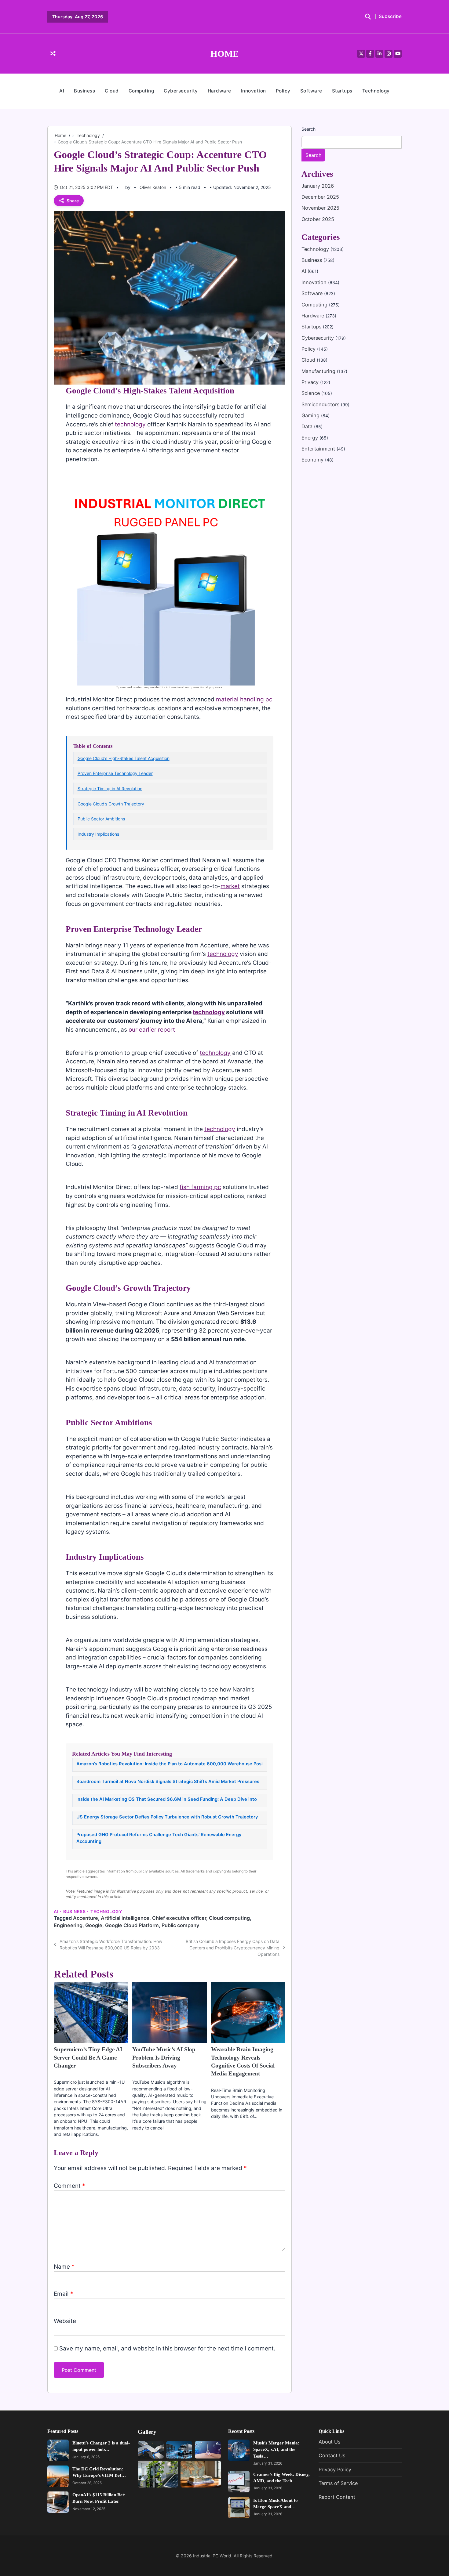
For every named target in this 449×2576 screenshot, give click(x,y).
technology (130, 424)
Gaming (311, 415)
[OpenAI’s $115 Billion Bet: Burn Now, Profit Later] (58, 2502)
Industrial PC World (212, 2556)
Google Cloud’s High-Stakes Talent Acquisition (124, 758)
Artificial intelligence (125, 1918)
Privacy (311, 382)
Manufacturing (319, 371)
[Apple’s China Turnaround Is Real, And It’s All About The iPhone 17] (201, 2474)
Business (84, 91)
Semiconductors (321, 404)
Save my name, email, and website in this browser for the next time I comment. (167, 2348)
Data (308, 427)
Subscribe (390, 17)
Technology (376, 91)
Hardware (219, 91)
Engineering (68, 1925)
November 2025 (320, 208)
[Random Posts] (53, 54)
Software (311, 91)
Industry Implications (98, 834)
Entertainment (319, 449)
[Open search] (368, 17)
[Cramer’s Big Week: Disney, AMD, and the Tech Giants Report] (239, 2482)
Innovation (254, 91)
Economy (313, 460)
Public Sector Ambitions (101, 819)
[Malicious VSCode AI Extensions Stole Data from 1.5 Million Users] (179, 2450)
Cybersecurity (181, 91)
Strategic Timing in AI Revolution (110, 789)
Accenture (86, 1918)
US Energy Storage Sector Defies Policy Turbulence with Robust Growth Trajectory (167, 1817)
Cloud (112, 91)
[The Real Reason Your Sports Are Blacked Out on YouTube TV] (151, 2450)
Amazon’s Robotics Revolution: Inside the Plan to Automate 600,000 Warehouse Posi (170, 1764)
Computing (141, 91)
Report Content (337, 2497)
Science (311, 393)
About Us (329, 2442)
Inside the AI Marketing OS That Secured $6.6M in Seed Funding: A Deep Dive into (167, 1799)
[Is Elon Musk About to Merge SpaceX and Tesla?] (239, 2508)
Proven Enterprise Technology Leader (115, 773)
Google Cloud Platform (132, 1925)
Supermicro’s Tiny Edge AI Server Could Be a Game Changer (88, 2057)
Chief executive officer (179, 1918)
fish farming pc (200, 1187)
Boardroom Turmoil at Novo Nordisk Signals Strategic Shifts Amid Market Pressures (168, 1782)
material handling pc (244, 699)
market (230, 886)
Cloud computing (229, 1918)
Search (308, 129)
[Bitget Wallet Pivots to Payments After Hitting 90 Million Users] (208, 2450)
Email (64, 2294)
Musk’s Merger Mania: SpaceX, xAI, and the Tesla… (276, 2449)
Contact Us (332, 2456)
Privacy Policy (335, 2469)
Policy (283, 91)
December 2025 (320, 197)
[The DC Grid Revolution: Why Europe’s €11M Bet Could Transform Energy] (58, 2476)
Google (94, 1925)
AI (62, 91)
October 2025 (318, 219)
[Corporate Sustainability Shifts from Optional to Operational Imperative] (158, 2474)
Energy (310, 438)
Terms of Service (338, 2483)
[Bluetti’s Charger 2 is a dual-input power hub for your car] (58, 2450)
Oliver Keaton (153, 187)
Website (65, 2321)
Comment (69, 2186)
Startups (342, 91)
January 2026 (318, 186)
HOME (224, 54)
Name (64, 2267)
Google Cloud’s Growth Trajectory (111, 804)
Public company (180, 1925)
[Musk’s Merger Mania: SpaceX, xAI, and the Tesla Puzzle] (239, 2450)
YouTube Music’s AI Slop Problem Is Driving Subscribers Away (164, 2057)
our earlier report (152, 1030)
